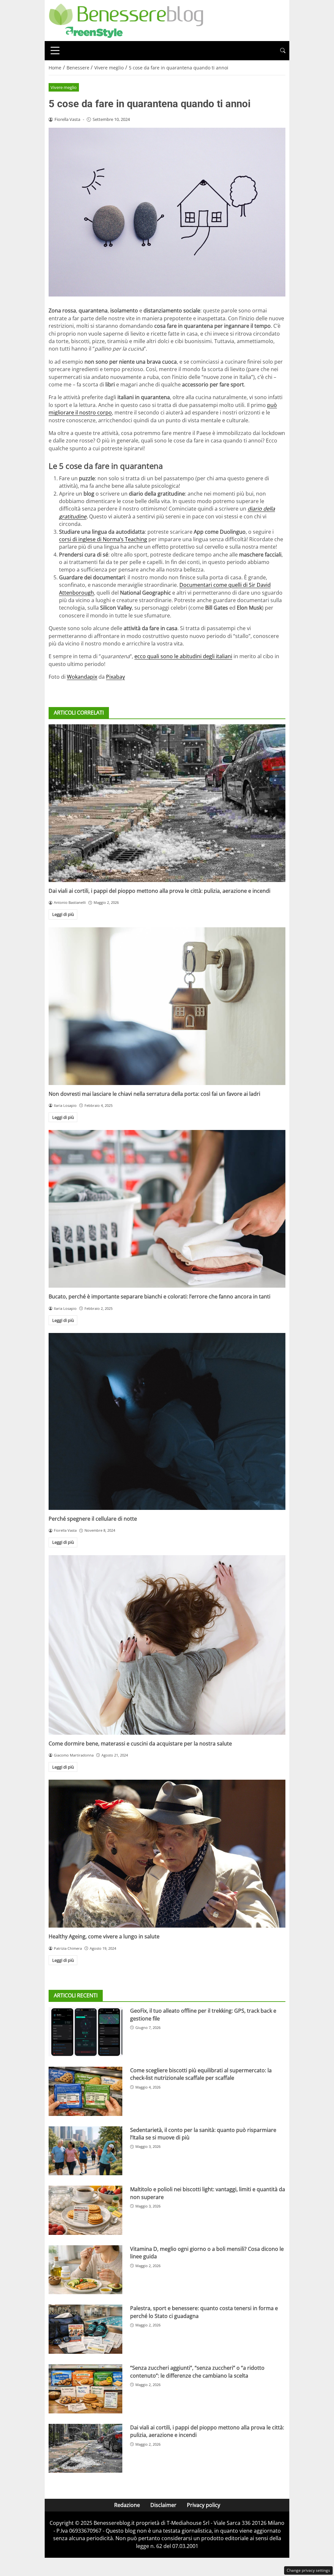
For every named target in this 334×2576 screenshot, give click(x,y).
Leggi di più (63, 914)
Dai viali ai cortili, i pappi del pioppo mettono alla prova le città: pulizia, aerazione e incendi (159, 891)
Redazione (127, 2505)
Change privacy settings (308, 2570)
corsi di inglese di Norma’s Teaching (103, 539)
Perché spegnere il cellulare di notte (93, 1519)
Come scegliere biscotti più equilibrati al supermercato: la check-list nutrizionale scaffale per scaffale (201, 2074)
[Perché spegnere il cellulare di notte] (167, 1421)
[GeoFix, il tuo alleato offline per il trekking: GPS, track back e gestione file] (85, 2032)
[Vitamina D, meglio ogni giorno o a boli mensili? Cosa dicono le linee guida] (85, 2270)
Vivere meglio (64, 87)
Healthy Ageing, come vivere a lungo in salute (104, 1936)
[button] (283, 51)
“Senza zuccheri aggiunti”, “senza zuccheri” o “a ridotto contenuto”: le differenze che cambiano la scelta (197, 2372)
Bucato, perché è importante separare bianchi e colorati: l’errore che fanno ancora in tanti (159, 1296)
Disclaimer (163, 2505)
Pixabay (115, 677)
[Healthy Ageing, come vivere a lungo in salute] (167, 1854)
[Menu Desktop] (55, 51)
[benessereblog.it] (126, 20)
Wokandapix (82, 677)
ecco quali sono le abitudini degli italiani (183, 656)
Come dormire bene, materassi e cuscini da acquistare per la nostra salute (140, 1744)
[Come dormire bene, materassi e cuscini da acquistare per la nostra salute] (167, 1645)
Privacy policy (204, 2505)
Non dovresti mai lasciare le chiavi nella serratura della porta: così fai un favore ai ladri (154, 1094)
